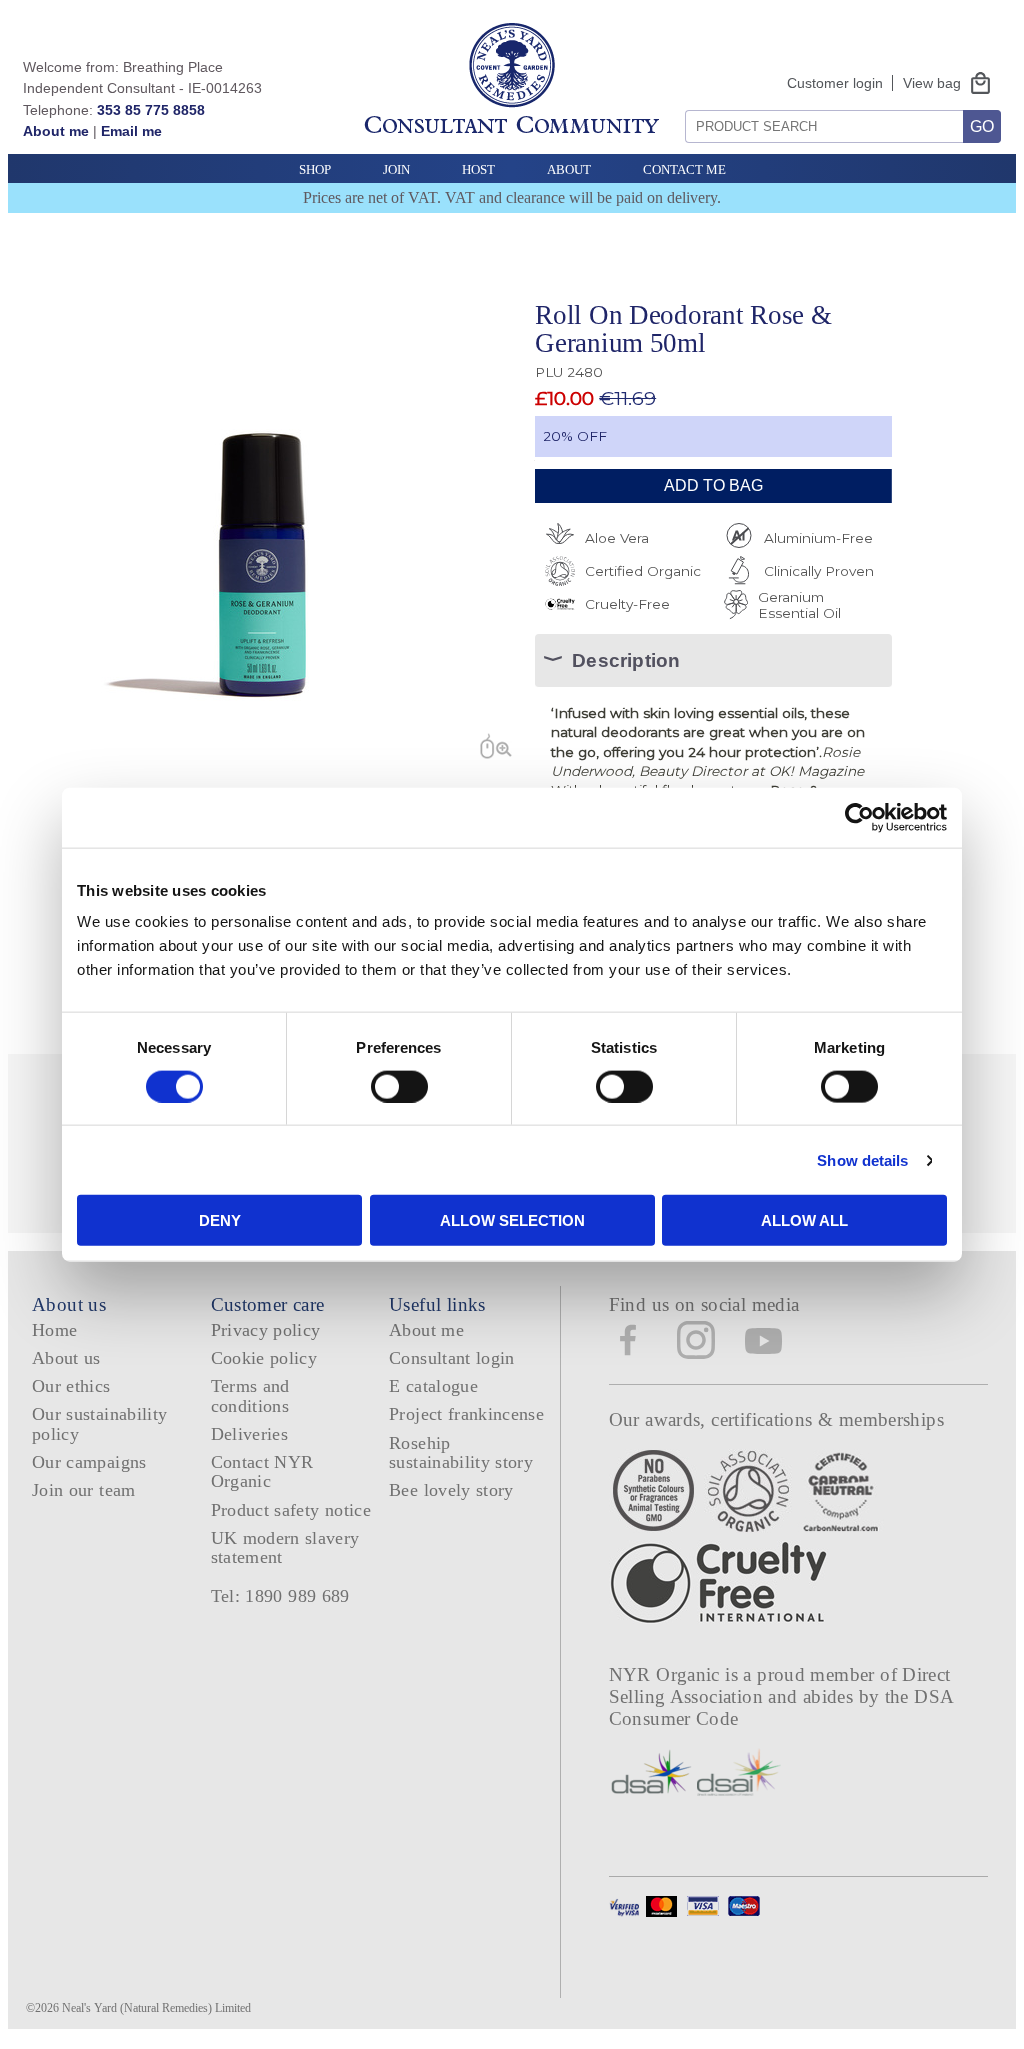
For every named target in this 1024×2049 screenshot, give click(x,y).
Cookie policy (264, 1358)
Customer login (835, 83)
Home (54, 1330)
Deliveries (250, 1434)
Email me (131, 131)
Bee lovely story (451, 1490)
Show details (862, 1159)
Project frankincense (466, 1414)
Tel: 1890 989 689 (280, 1596)
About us (66, 1358)
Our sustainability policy (99, 1423)
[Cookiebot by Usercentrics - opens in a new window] (859, 817)
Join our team (84, 1490)
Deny (220, 1220)
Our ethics (71, 1386)
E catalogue (433, 1386)
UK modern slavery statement (285, 1547)
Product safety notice (291, 1510)
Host (478, 169)
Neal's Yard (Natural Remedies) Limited (156, 2008)
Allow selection (512, 1220)
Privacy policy (266, 1330)
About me (56, 131)
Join (396, 169)
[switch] (399, 1086)
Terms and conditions (250, 1395)
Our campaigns (89, 1462)
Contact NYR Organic (262, 1471)
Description (626, 660)
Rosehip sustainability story (461, 1452)
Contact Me (684, 169)
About (569, 169)
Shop (315, 169)
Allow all (804, 1220)
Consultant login (452, 1358)
